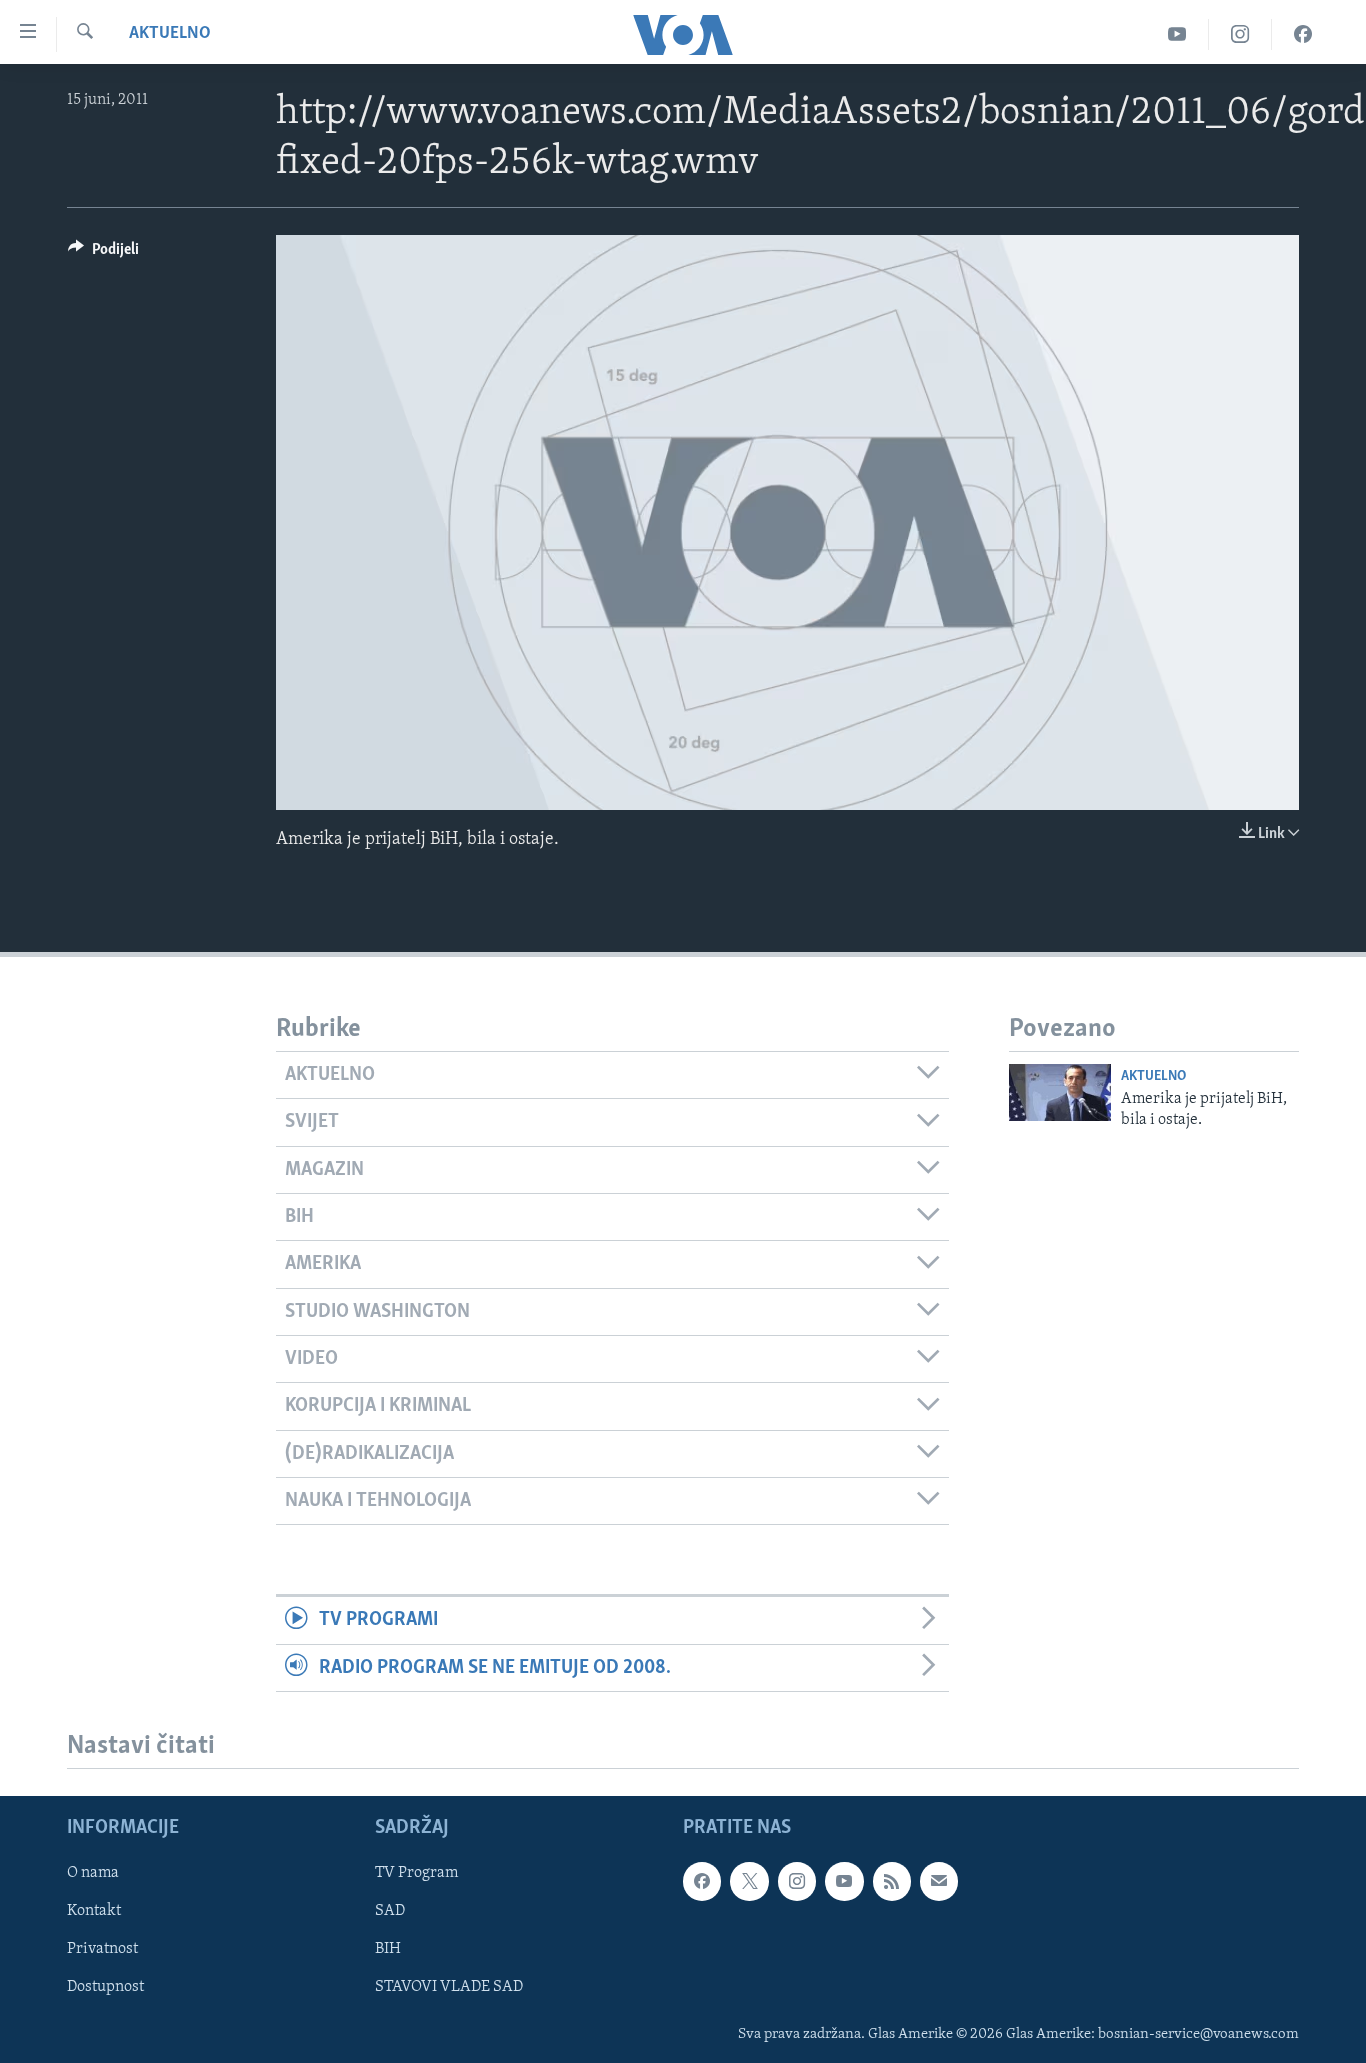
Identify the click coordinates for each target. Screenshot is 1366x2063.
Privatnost (102, 1949)
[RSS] (892, 1881)
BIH (388, 1949)
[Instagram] (1240, 34)
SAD (390, 1911)
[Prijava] (939, 1881)
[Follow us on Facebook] (702, 1881)
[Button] (103, 254)
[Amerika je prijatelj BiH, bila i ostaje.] (1060, 1092)
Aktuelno (170, 34)
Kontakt (94, 1911)
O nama (93, 1873)
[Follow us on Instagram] (797, 1881)
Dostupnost (105, 1987)
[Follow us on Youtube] (844, 1881)
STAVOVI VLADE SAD (449, 1987)
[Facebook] (1303, 34)
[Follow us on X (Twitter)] (749, 1881)
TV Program (416, 1873)
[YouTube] (1177, 34)
